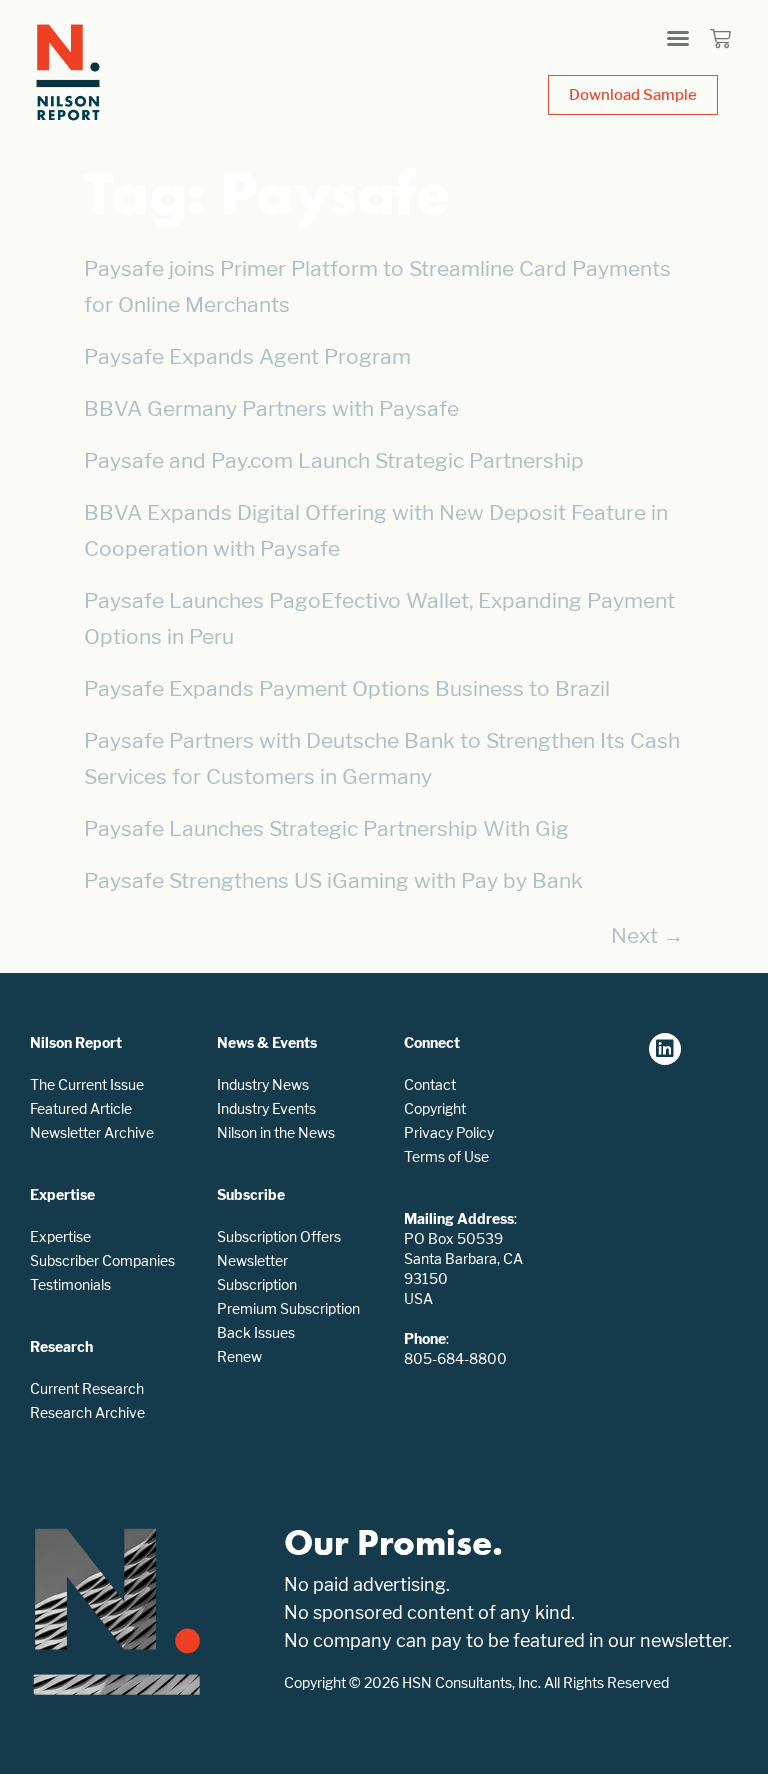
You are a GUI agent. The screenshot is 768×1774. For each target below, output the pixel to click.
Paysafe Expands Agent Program (247, 356)
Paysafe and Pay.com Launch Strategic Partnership (334, 460)
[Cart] (720, 38)
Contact (430, 1084)
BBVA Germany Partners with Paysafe (271, 408)
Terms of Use (446, 1156)
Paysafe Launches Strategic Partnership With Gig (326, 828)
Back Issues (256, 1332)
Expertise (60, 1236)
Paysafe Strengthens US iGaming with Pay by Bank (333, 880)
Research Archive (87, 1412)
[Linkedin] (665, 1049)
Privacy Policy (449, 1132)
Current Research (87, 1388)
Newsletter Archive (92, 1132)
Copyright (435, 1108)
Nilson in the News (276, 1132)
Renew (239, 1356)
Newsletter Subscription (257, 1272)
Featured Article (81, 1108)
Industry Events (266, 1108)
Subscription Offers (279, 1236)
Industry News (263, 1084)
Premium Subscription (288, 1308)
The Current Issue (87, 1084)
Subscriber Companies (102, 1260)
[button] (678, 38)
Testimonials (70, 1284)
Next (647, 935)
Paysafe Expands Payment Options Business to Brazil (347, 688)
